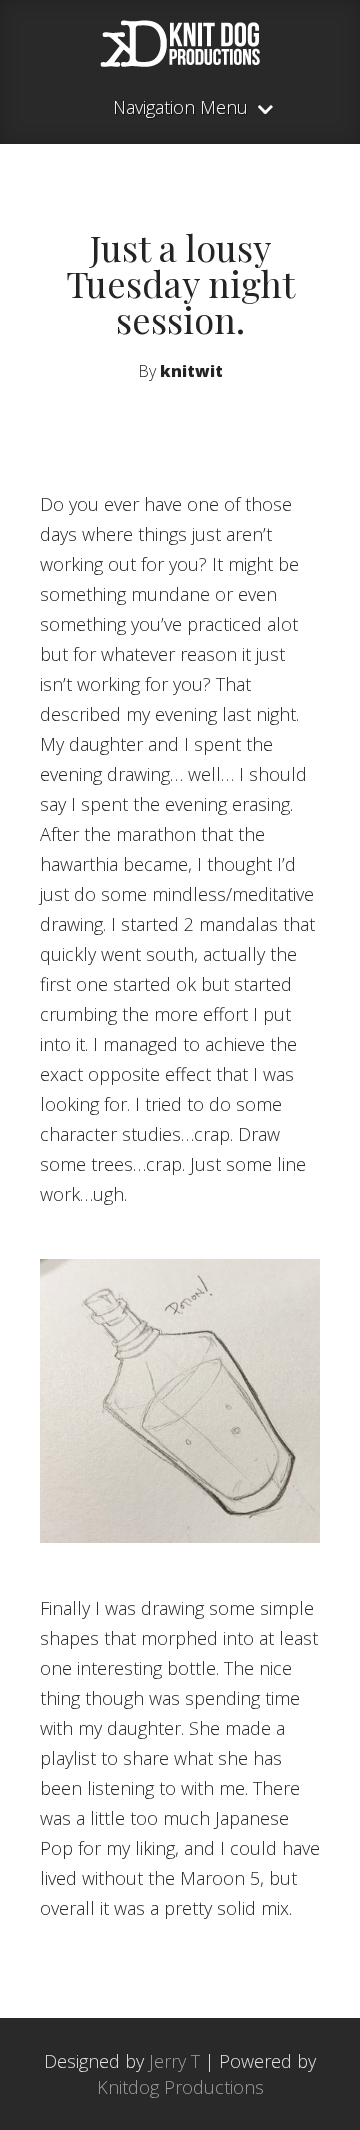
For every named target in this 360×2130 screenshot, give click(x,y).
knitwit (191, 371)
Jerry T (174, 2061)
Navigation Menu (180, 108)
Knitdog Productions (180, 2087)
